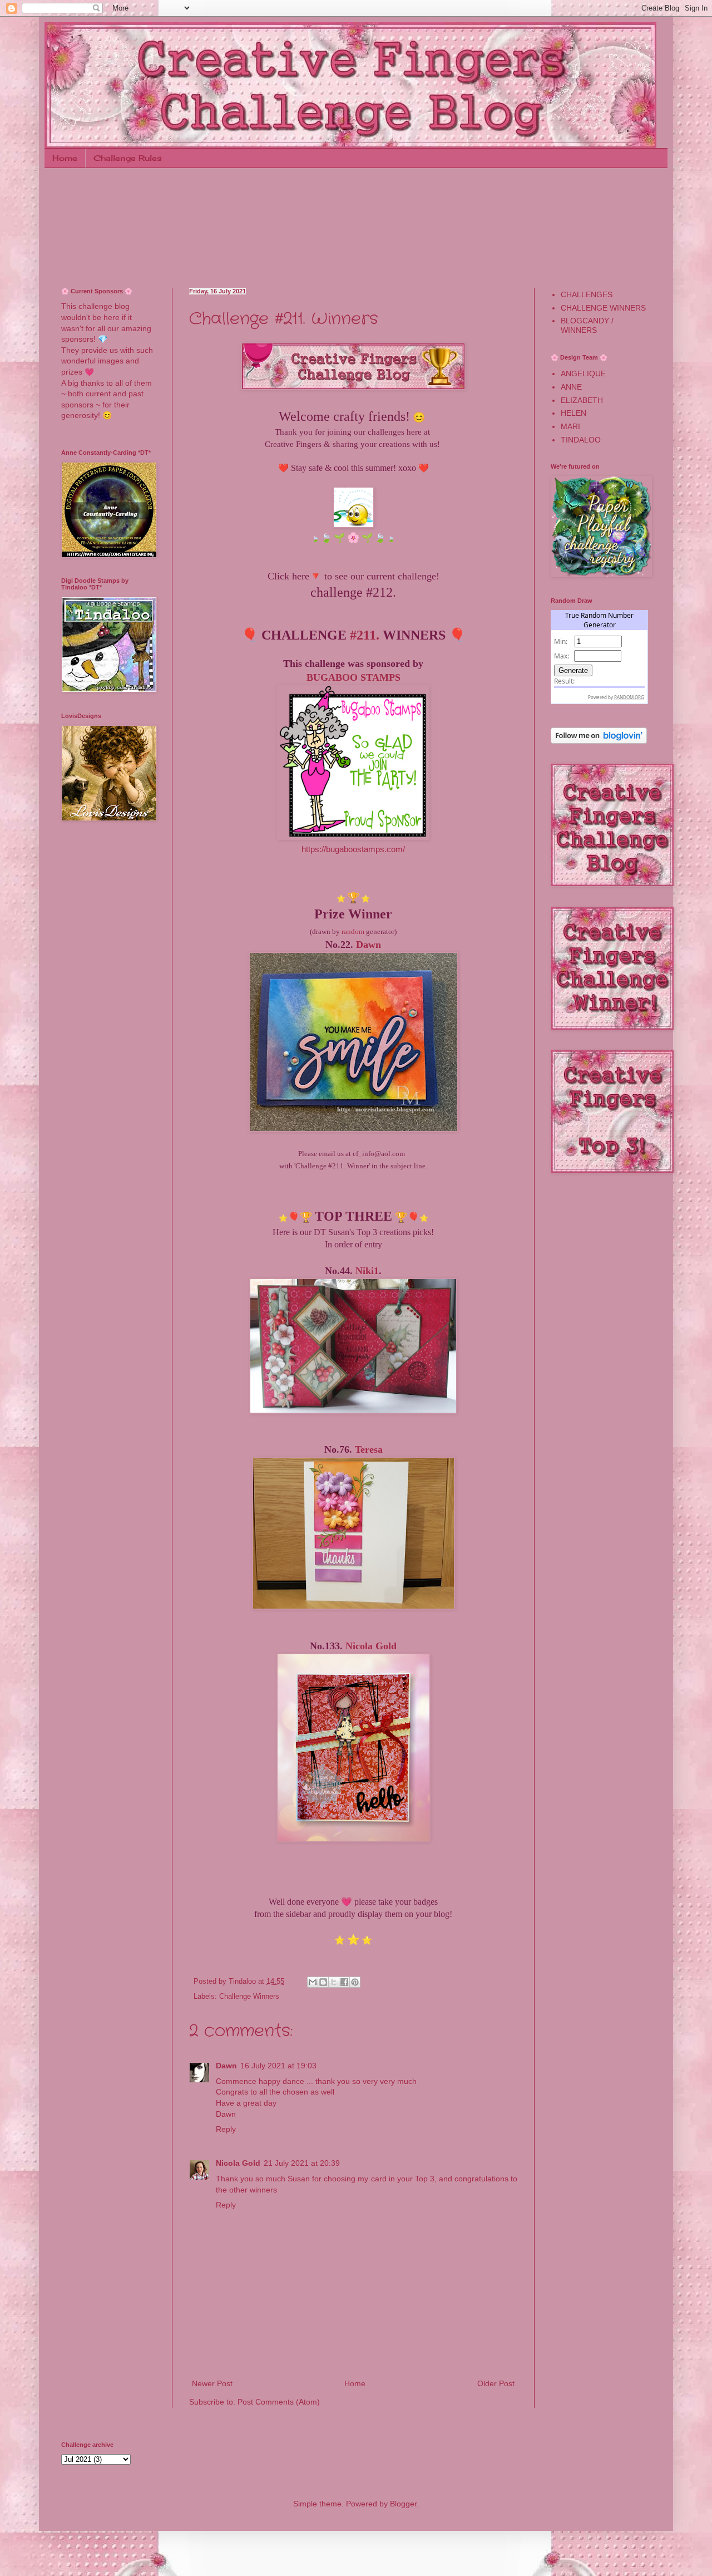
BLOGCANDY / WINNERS (587, 325)
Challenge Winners (249, 1997)
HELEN (573, 413)
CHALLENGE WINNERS (603, 308)
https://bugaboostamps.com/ (353, 849)
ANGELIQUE (583, 373)
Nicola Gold (371, 1646)
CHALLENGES (587, 294)
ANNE (571, 387)
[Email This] (313, 1982)
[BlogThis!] (323, 1982)
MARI (570, 426)
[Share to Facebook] (344, 1982)
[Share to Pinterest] (355, 1982)
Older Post (496, 2383)
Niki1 (367, 1271)
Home (65, 158)
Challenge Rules (128, 158)
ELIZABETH (582, 400)
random (353, 931)
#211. (365, 635)
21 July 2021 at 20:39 (302, 2163)
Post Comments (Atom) (279, 2402)
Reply (226, 2129)
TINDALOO (581, 440)
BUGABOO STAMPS (353, 677)
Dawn (369, 945)
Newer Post (212, 2383)
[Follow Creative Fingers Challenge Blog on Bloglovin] (599, 741)
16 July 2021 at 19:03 (278, 2066)
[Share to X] (334, 1982)
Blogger (403, 2504)
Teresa (369, 1449)
